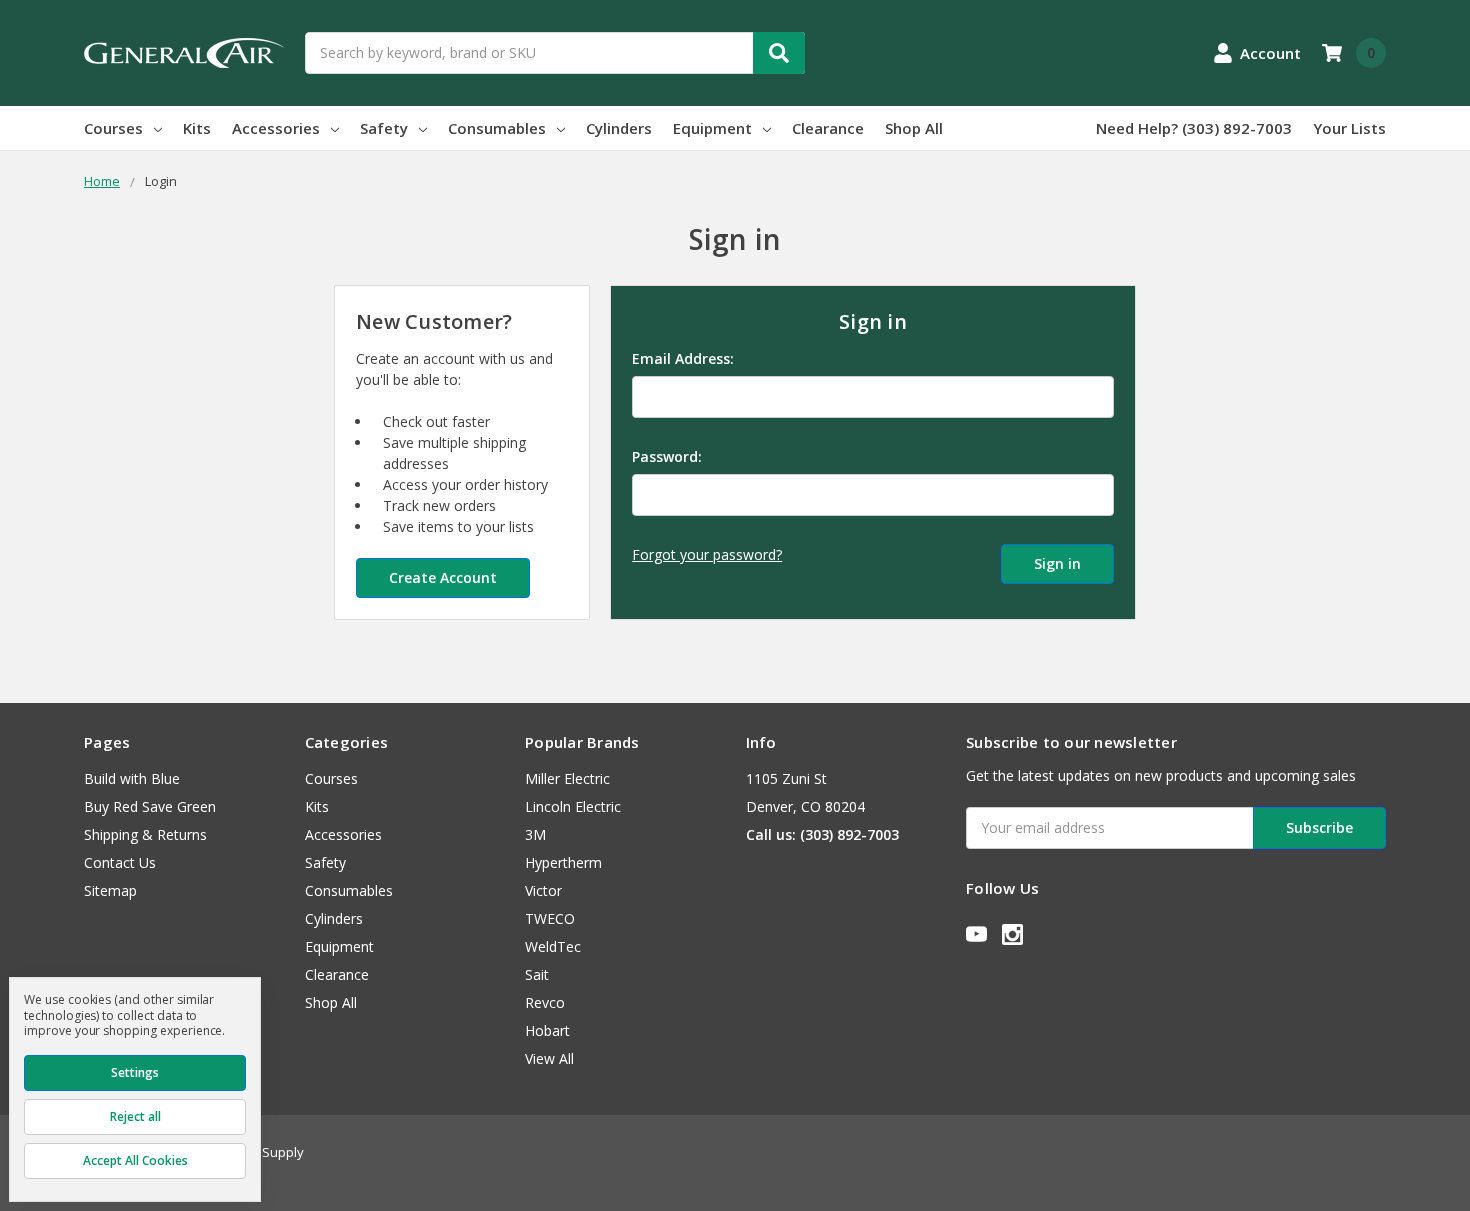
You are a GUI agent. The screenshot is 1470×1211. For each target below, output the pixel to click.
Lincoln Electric (573, 806)
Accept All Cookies (135, 1160)
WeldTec (553, 946)
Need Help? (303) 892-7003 (1194, 128)
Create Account (443, 577)
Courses (113, 128)
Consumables (497, 128)
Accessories (276, 128)
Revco (545, 1002)
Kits (197, 128)
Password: (667, 456)
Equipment (712, 128)
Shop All (914, 128)
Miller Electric (567, 778)
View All (549, 1058)
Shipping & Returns (145, 834)
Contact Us (120, 862)
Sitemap (110, 890)
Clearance (828, 128)
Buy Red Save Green (150, 806)
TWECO (550, 918)
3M (535, 834)
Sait (537, 974)
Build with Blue (132, 778)
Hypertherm (563, 862)
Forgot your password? (707, 554)
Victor (543, 890)
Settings (135, 1072)
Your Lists (1349, 128)
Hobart (547, 1030)
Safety (384, 128)
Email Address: (683, 358)
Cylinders (619, 128)
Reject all (135, 1116)
